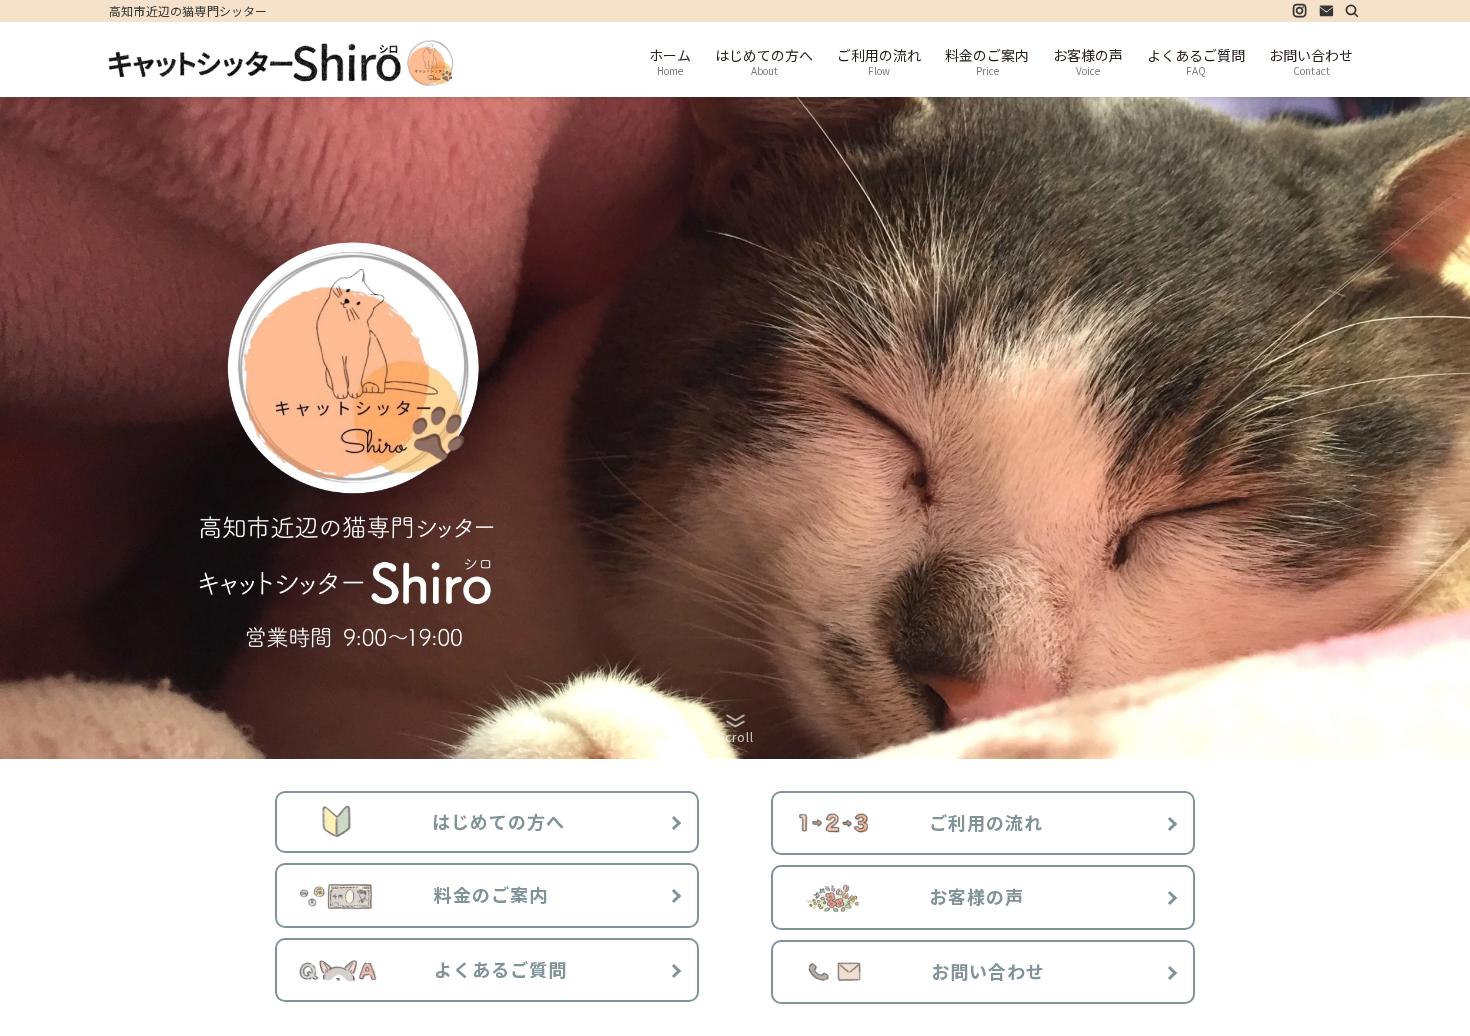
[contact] (1326, 11)
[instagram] (1300, 11)
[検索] (1352, 11)
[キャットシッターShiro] (281, 63)
